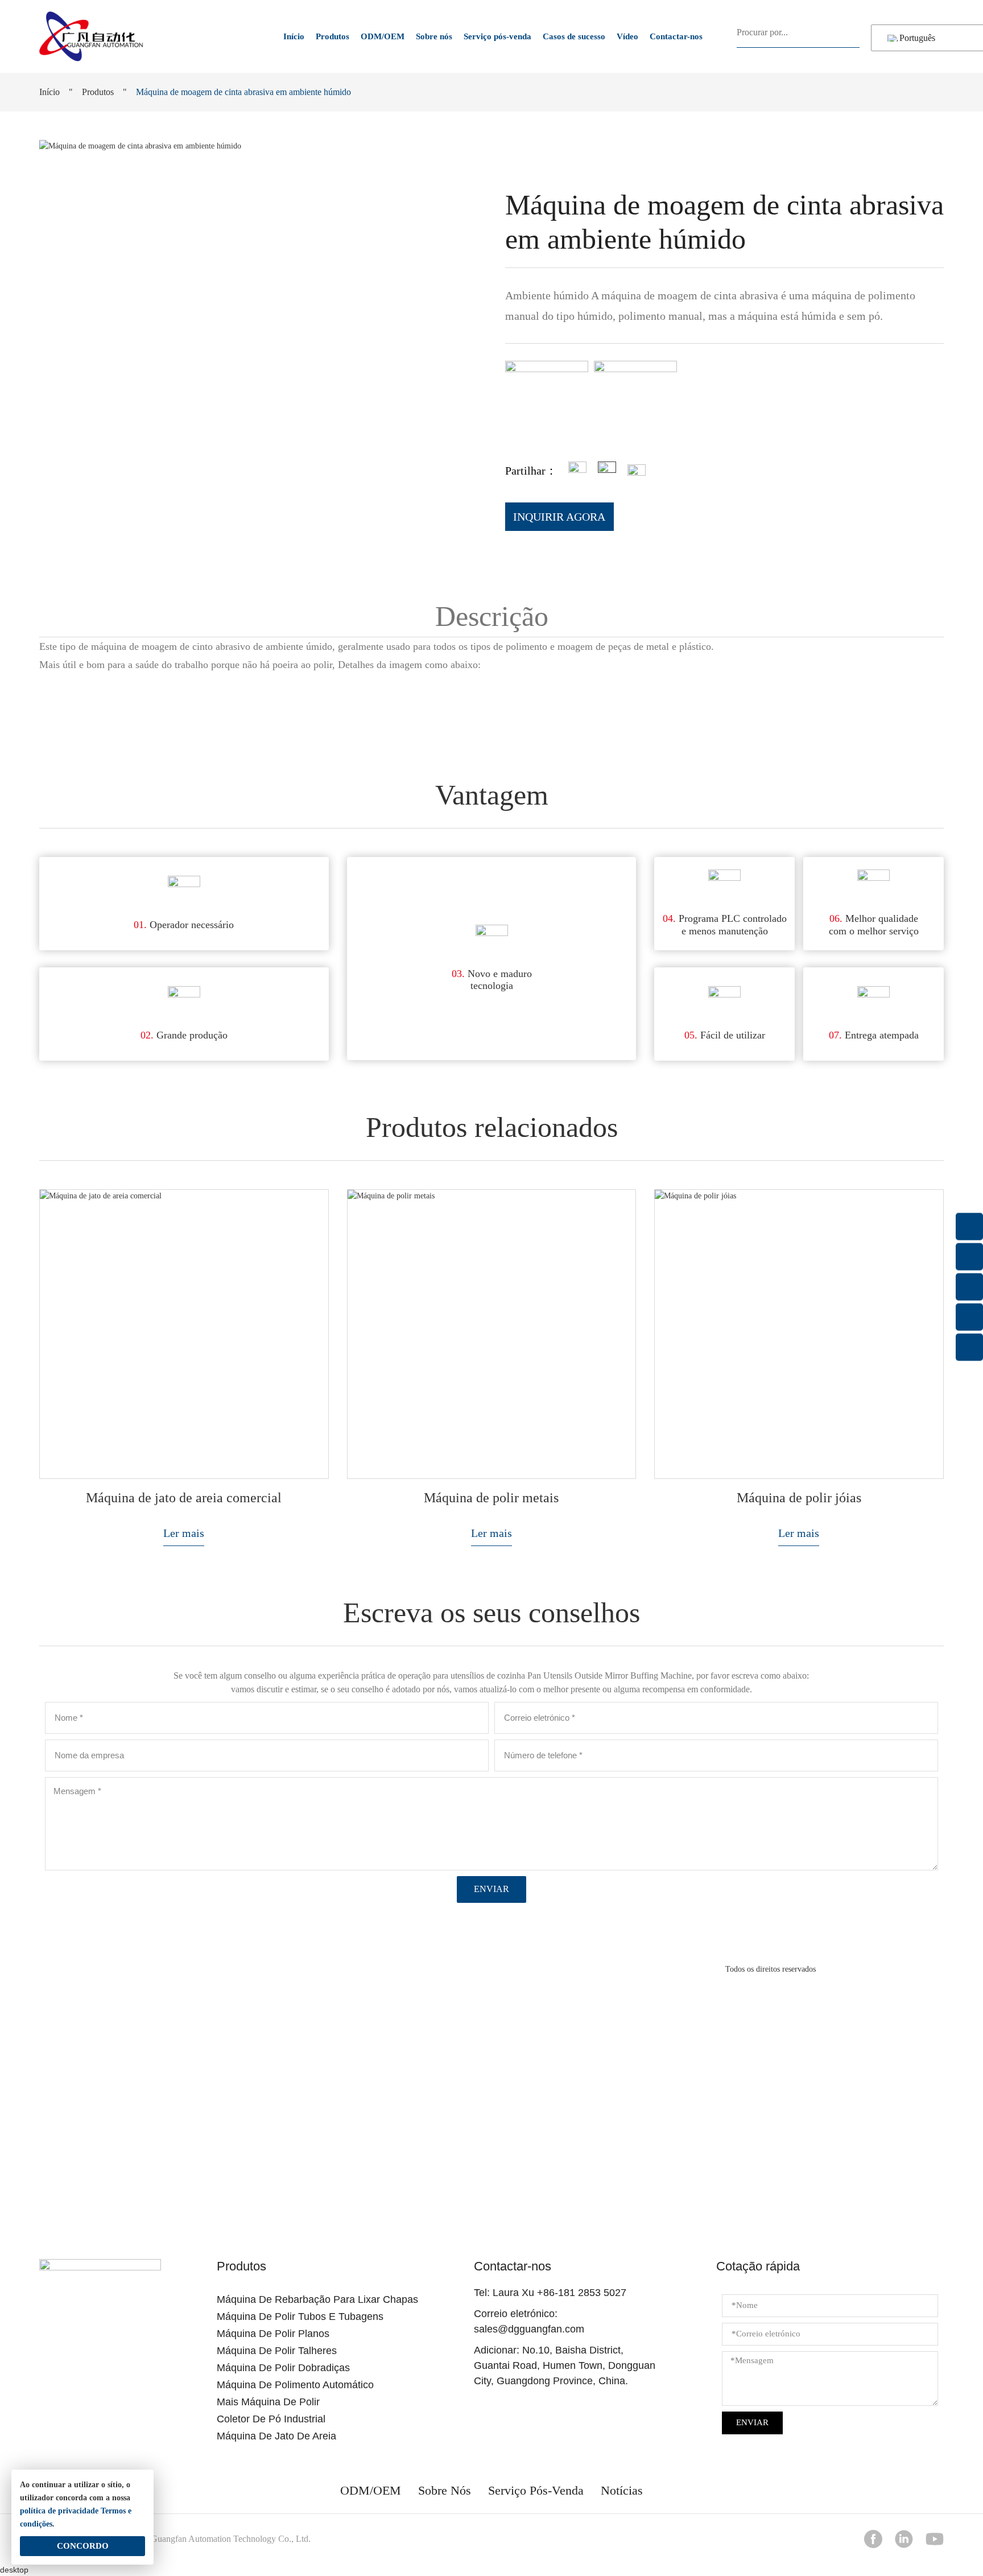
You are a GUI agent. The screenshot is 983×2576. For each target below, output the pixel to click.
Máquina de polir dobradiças (283, 2368)
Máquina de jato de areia (276, 2436)
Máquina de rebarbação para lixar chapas (317, 2299)
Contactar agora (492, 2161)
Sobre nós (434, 36)
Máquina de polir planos (273, 2334)
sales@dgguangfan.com (529, 2329)
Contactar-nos (676, 36)
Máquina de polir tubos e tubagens (300, 2317)
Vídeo (627, 36)
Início (294, 36)
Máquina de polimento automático (295, 2385)
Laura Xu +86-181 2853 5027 (559, 2293)
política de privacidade (59, 2511)
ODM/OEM (383, 36)
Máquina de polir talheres (277, 2351)
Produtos (333, 36)
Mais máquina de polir (268, 2402)
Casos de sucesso (574, 36)
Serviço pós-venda (497, 36)
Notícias (622, 2490)
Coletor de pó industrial (271, 2419)
